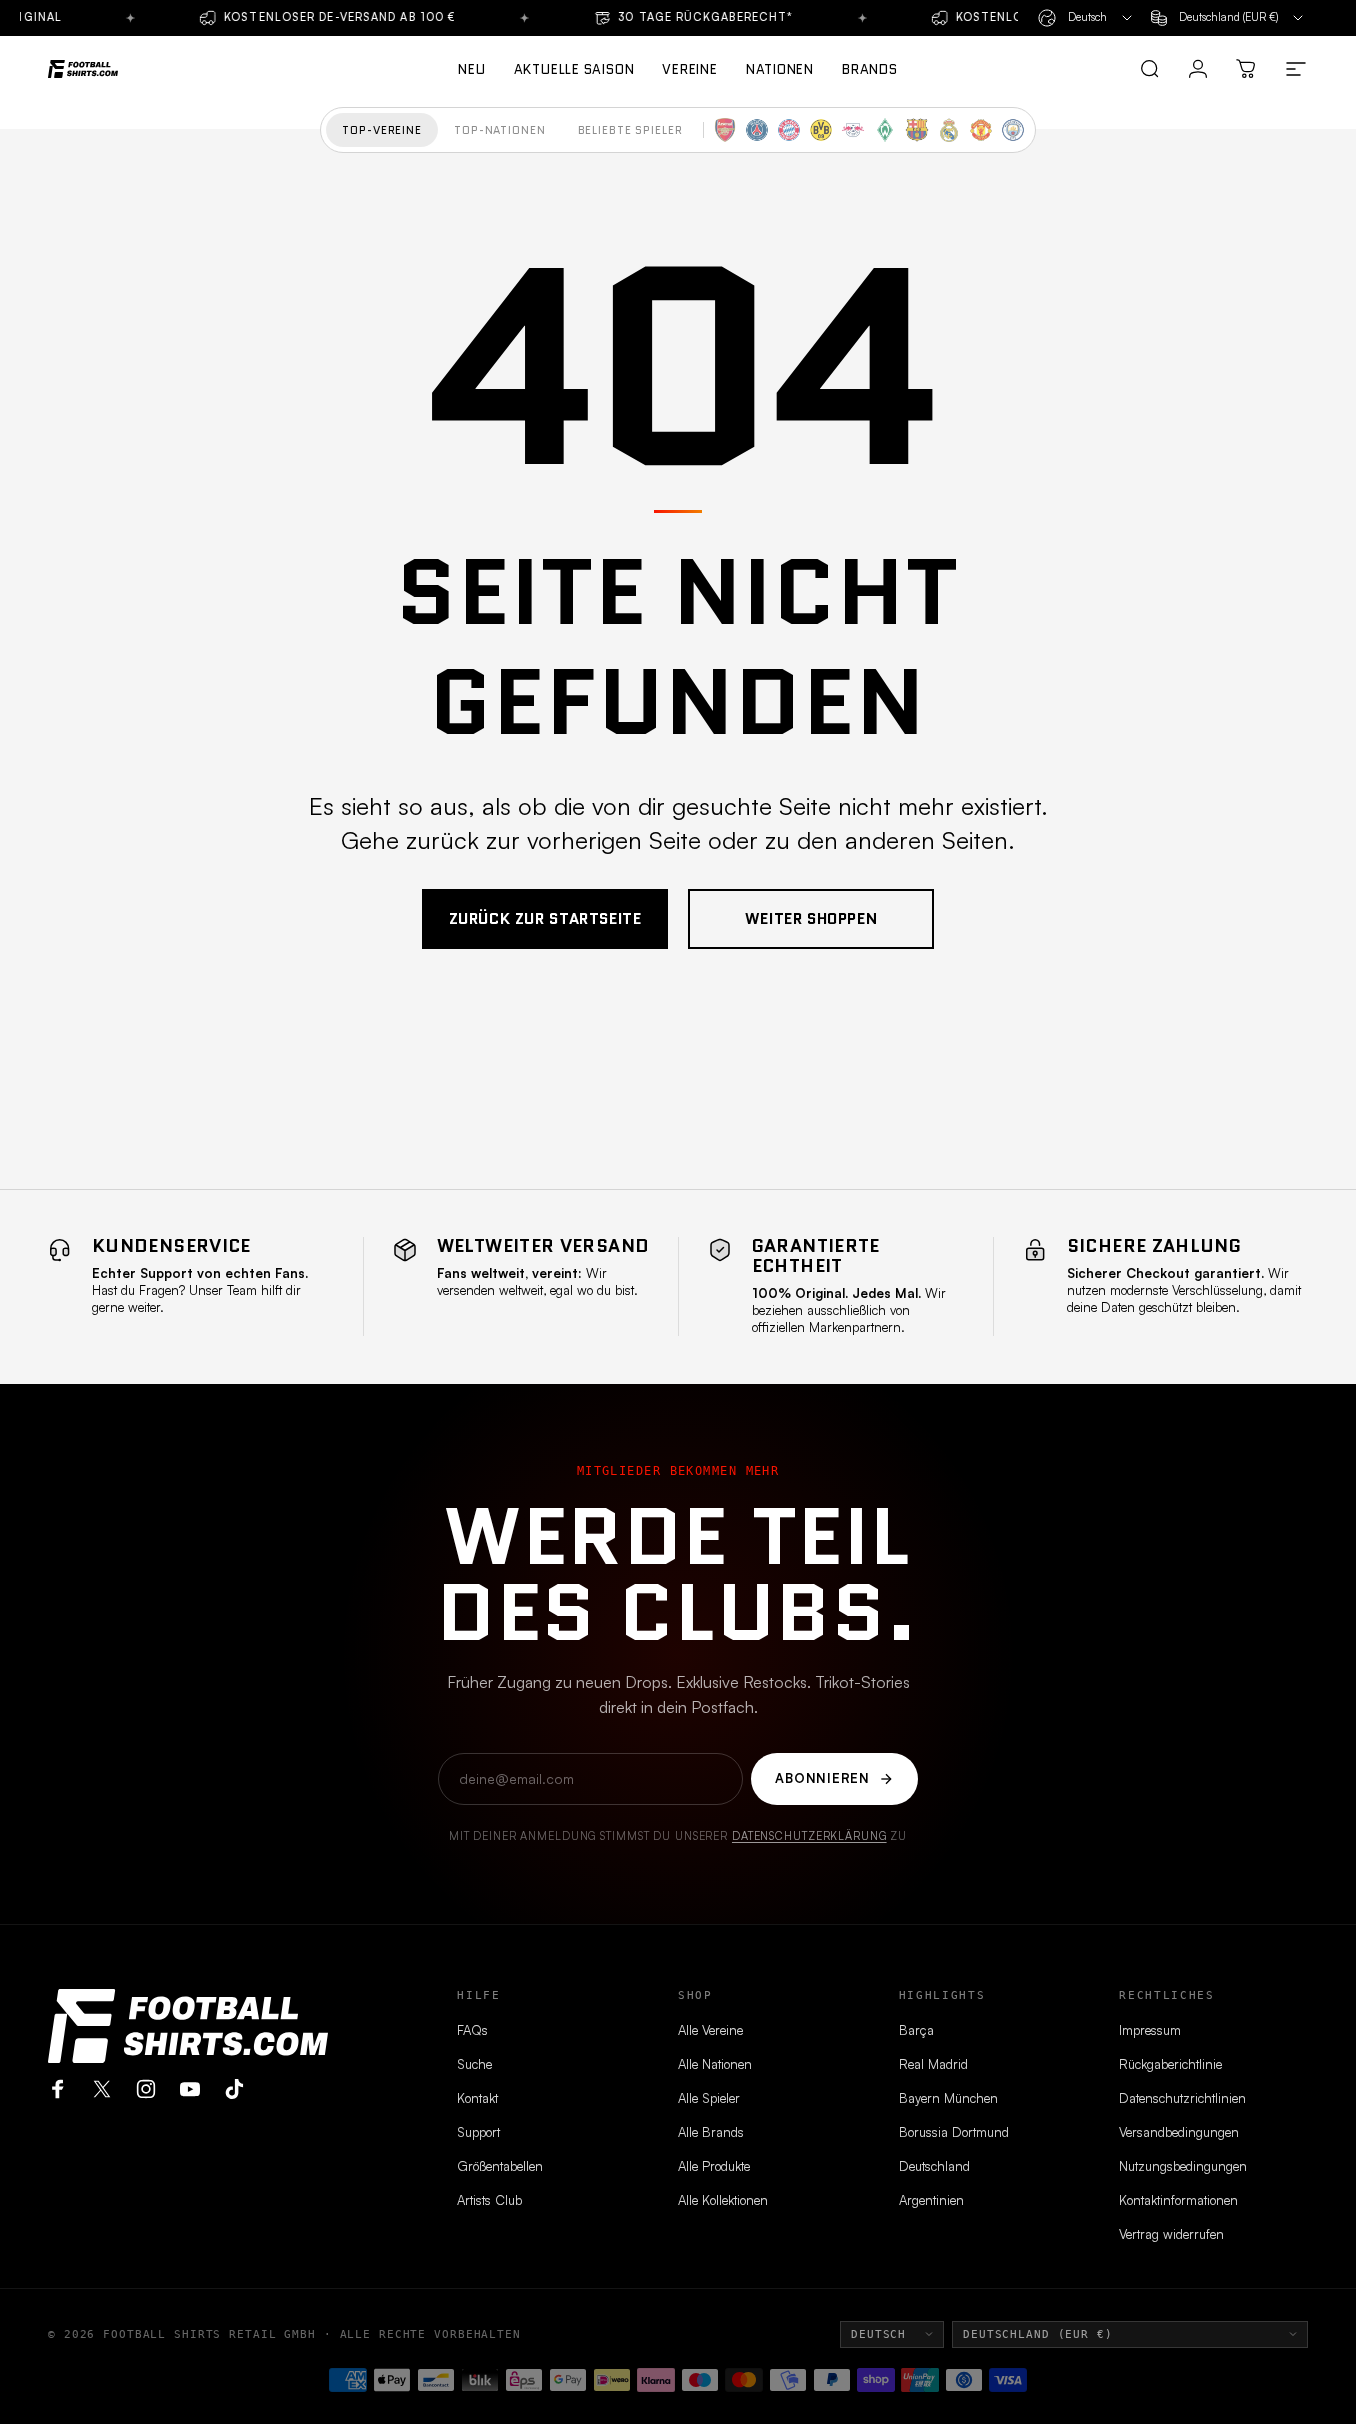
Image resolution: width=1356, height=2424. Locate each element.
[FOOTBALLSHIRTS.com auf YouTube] (190, 2089)
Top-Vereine (382, 130)
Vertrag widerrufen (1171, 2234)
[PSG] (757, 130)
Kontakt (477, 2098)
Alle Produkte (714, 2166)
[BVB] (821, 130)
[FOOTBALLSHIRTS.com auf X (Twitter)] (102, 2089)
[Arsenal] (725, 130)
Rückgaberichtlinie (1170, 2064)
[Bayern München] (789, 130)
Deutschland (934, 2166)
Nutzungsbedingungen (1183, 2166)
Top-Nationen (500, 130)
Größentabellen (500, 2166)
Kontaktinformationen (1178, 2200)
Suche (474, 2064)
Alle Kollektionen (723, 2200)
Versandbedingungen (1179, 2132)
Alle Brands (711, 2132)
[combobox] (1086, 18)
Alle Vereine (710, 2030)
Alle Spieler (709, 2098)
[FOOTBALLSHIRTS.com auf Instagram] (146, 2089)
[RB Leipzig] (853, 130)
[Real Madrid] (949, 130)
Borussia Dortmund (954, 2132)
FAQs (472, 2030)
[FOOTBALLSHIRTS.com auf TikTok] (234, 2089)
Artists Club (489, 2200)
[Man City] (1013, 130)
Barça (916, 2030)
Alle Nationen (715, 2064)
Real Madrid (933, 2064)
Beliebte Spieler (630, 130)
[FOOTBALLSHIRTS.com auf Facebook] (58, 2089)
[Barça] (917, 130)
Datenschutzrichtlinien (1182, 2098)
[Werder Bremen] (885, 130)
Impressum (1150, 2030)
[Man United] (981, 130)
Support (478, 2132)
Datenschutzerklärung (809, 1836)
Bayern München (948, 2098)
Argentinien (931, 2200)
